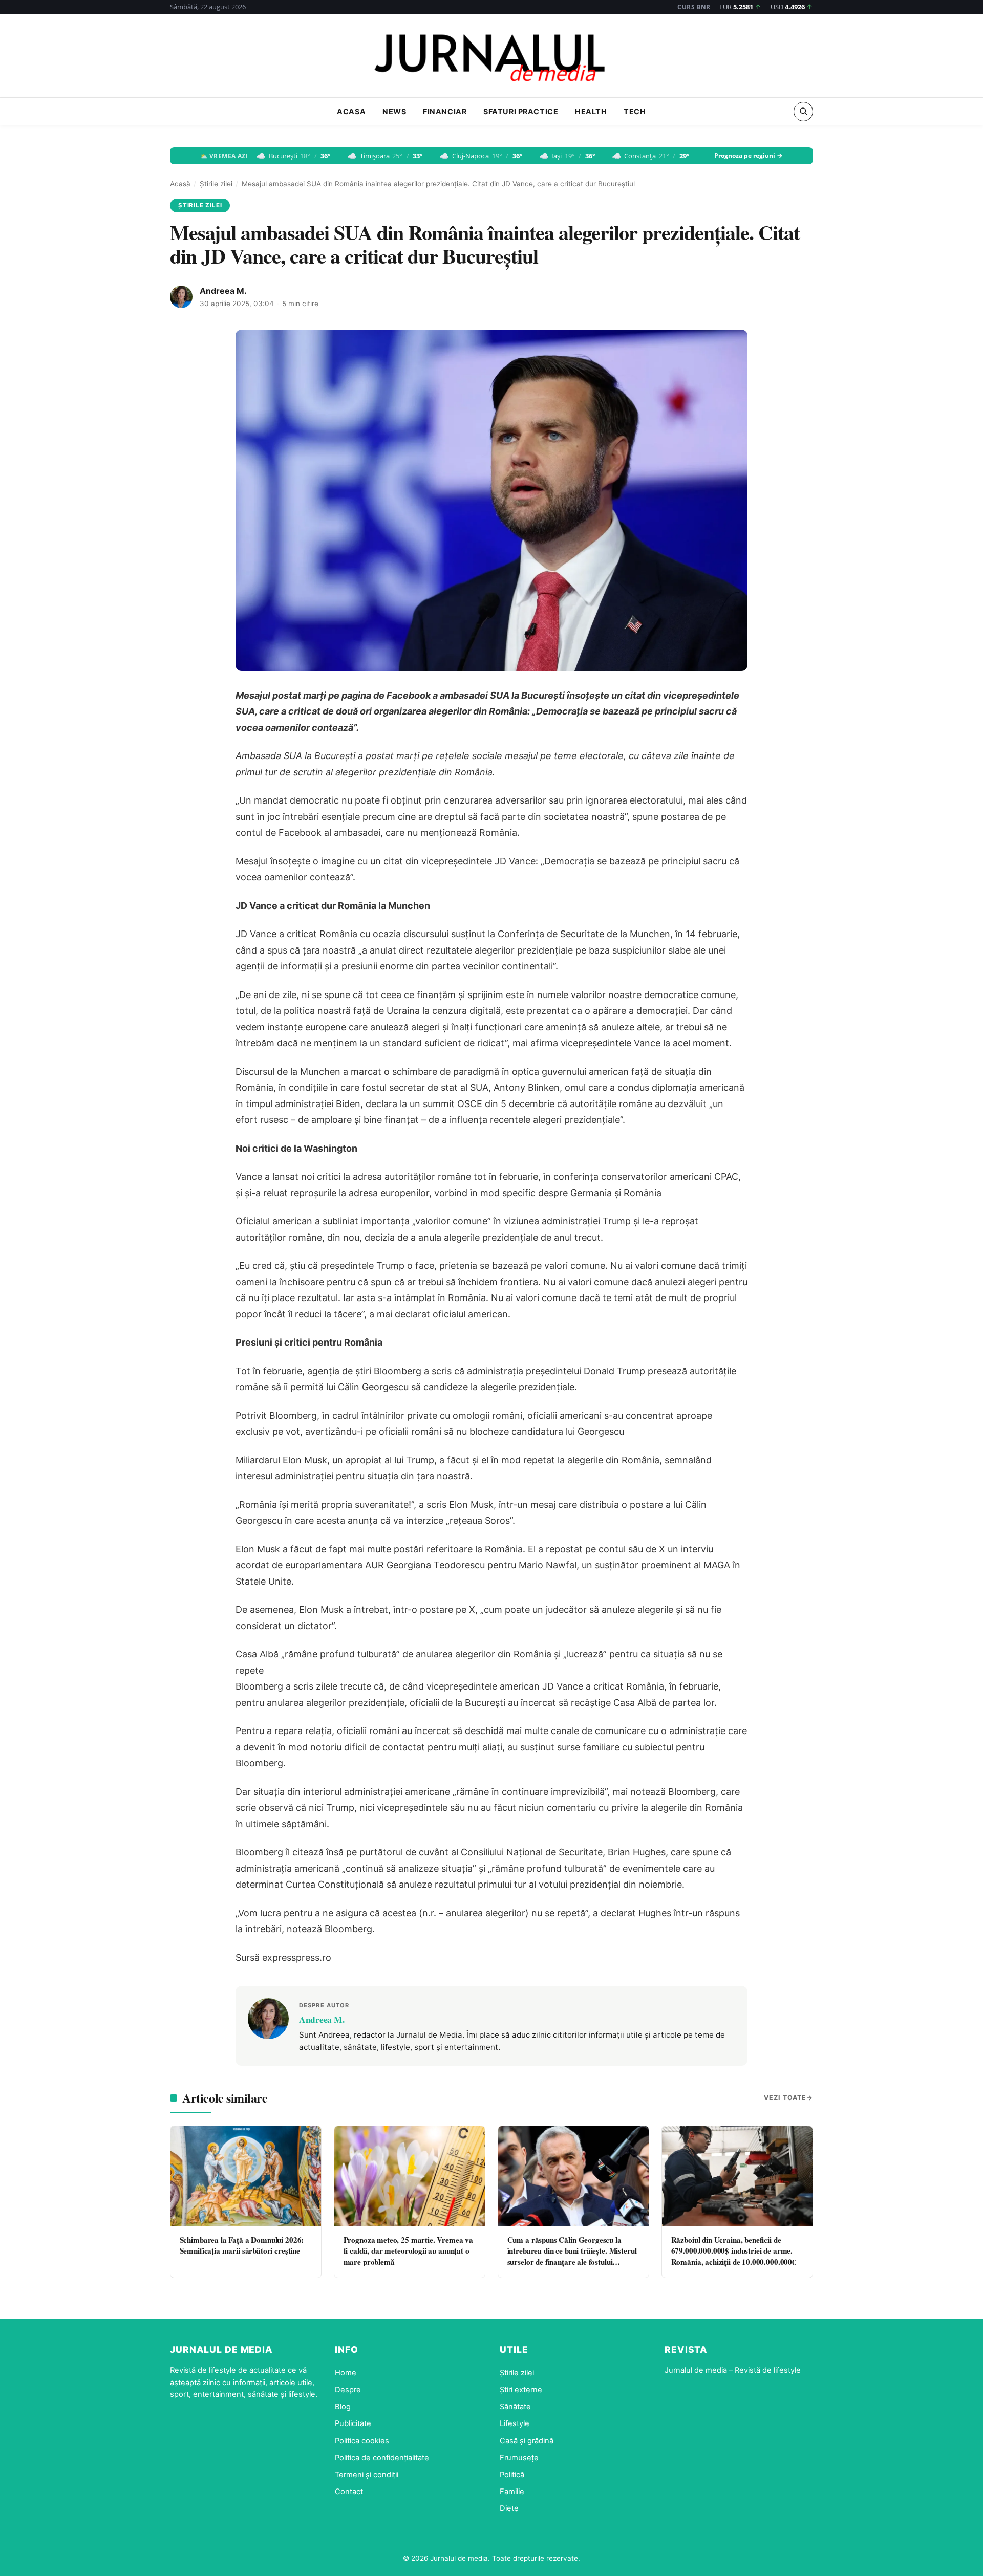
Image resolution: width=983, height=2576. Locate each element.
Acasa (351, 111)
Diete (509, 2508)
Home (346, 2373)
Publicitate (353, 2423)
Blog (343, 2407)
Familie (512, 2492)
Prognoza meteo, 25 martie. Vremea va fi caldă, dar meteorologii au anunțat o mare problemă (409, 2251)
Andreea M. (223, 291)
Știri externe (521, 2390)
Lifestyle (515, 2423)
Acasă (180, 184)
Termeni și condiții (367, 2475)
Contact (349, 2492)
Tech (635, 111)
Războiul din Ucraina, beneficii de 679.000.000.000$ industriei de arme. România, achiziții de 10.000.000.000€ (734, 2251)
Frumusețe (519, 2458)
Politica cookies (362, 2441)
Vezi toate (785, 2098)
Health (591, 111)
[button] (803, 111)
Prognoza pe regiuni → (749, 156)
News (394, 111)
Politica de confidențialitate (382, 2458)
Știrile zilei (216, 184)
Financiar (445, 111)
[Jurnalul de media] (491, 59)
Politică (512, 2475)
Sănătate (515, 2407)
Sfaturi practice (521, 111)
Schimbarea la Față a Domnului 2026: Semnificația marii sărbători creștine (242, 2245)
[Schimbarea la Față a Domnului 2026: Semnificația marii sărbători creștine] (246, 2176)
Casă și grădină (527, 2441)
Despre (348, 2390)
